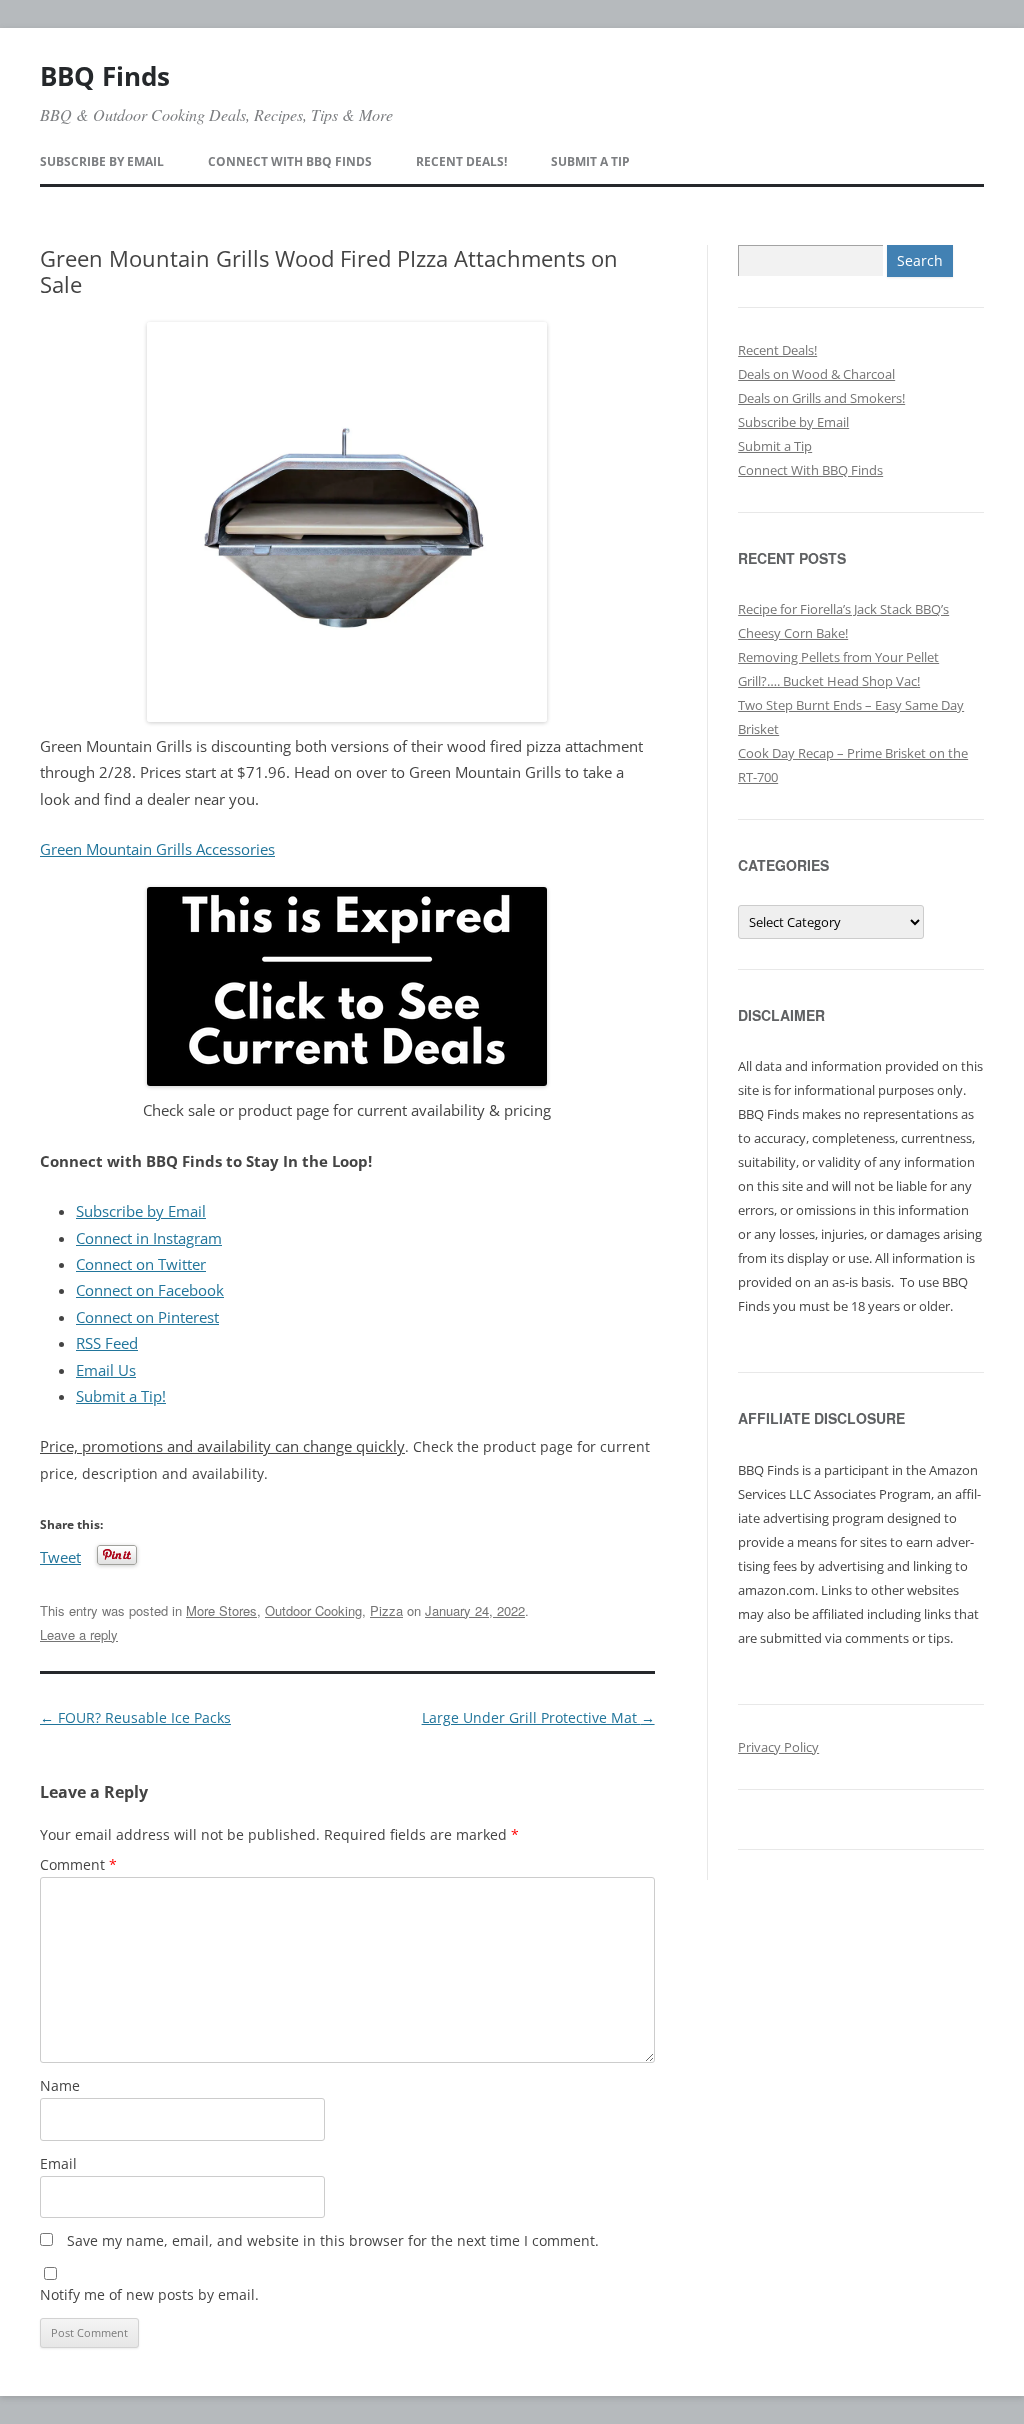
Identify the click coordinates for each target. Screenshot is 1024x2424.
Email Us (106, 1370)
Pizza (386, 1610)
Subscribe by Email (102, 161)
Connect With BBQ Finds (290, 161)
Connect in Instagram (149, 1238)
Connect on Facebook (150, 1290)
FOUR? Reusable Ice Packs (135, 1717)
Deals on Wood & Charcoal (816, 374)
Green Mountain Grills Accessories (157, 849)
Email (58, 2163)
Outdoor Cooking (313, 1610)
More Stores (221, 1610)
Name (60, 2085)
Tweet (60, 1555)
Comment (78, 1864)
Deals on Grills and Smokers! (821, 398)
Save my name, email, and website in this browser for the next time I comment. (333, 2240)
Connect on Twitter (141, 1264)
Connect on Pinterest (147, 1317)
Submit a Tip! (121, 1396)
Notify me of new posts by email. (149, 2294)
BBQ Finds (105, 76)
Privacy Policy (778, 1747)
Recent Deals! (461, 161)
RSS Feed (107, 1343)
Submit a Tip (590, 161)
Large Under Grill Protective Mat (538, 1717)
